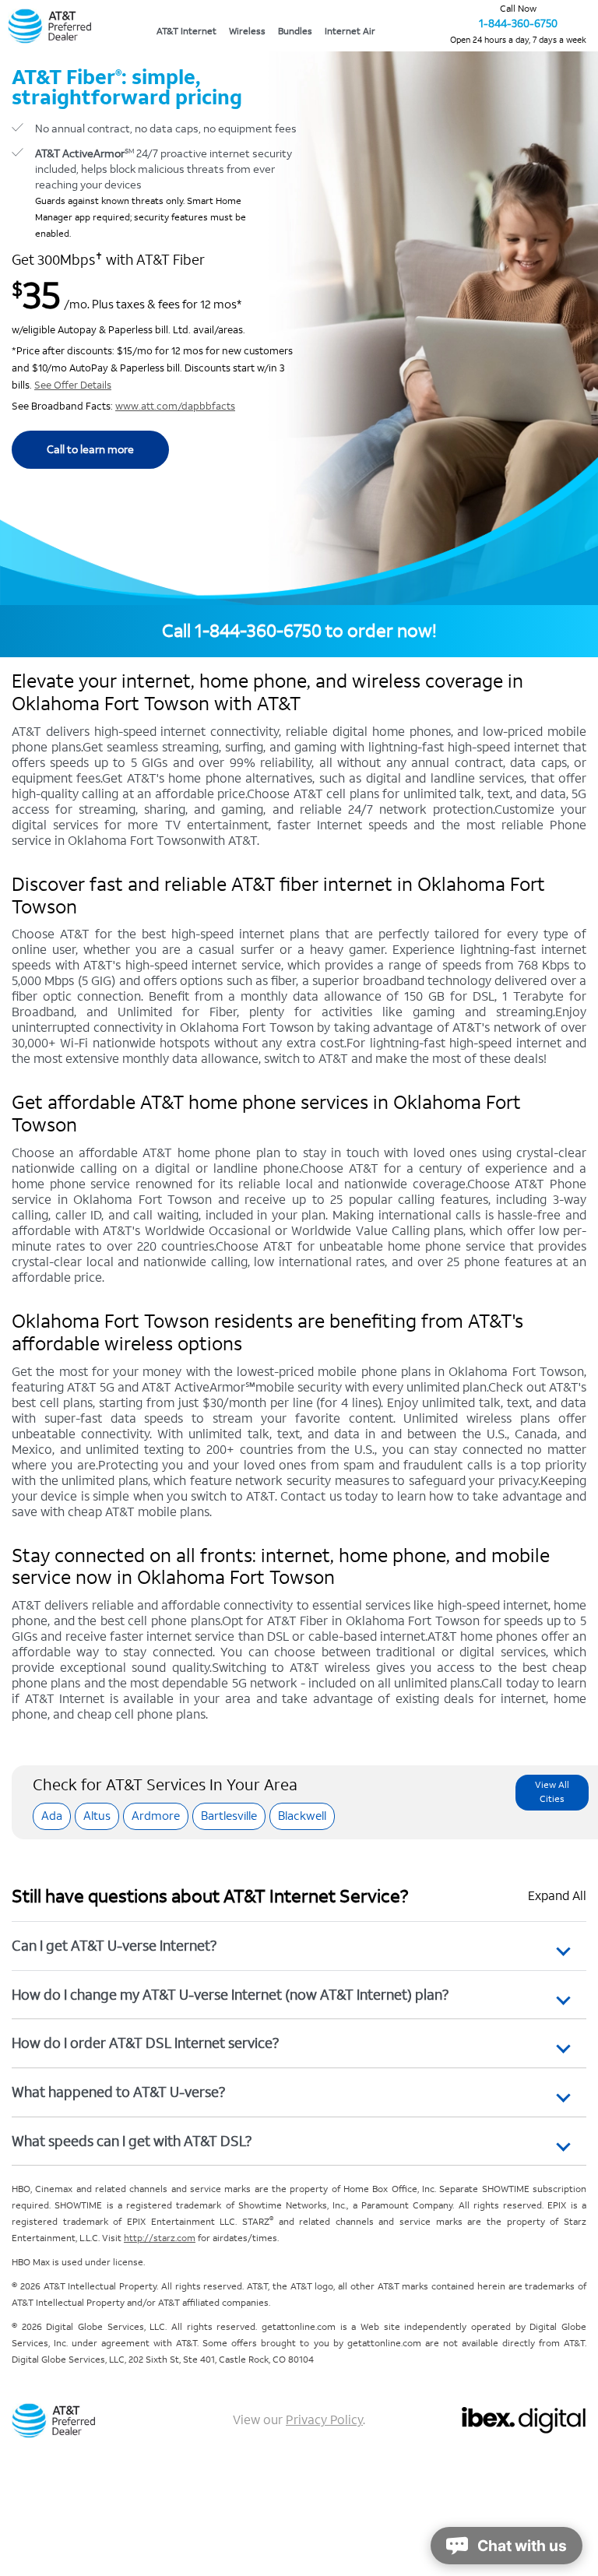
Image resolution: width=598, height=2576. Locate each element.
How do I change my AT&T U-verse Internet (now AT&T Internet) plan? (230, 1995)
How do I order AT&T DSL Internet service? (145, 2043)
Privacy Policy (324, 2420)
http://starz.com (160, 2238)
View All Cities (552, 1792)
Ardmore (156, 1816)
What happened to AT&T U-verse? (118, 2092)
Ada (52, 1816)
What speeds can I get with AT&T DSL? (132, 2141)
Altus (97, 1816)
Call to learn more (90, 450)
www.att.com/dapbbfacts (175, 406)
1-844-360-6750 (518, 24)
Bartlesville (229, 1816)
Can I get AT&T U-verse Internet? (114, 1946)
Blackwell (302, 1816)
